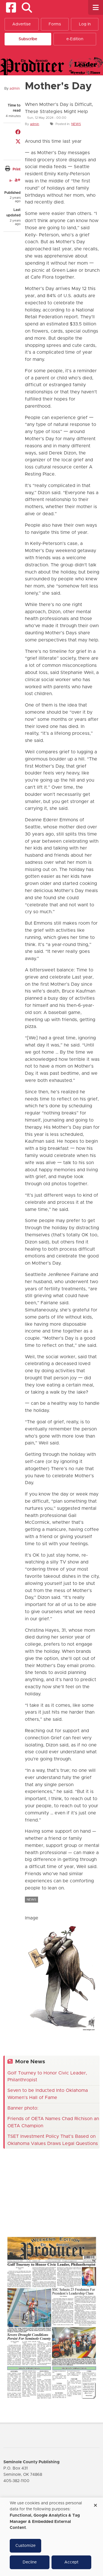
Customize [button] (25, 2546)
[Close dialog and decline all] (95, 2503)
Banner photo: (23, 2108)
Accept (71, 2562)
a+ (18, 180)
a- (11, 180)
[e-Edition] (51, 2318)
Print (17, 169)
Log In (85, 24)
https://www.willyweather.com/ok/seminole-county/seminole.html (46, 2219)
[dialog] (51, 2537)
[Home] (51, 66)
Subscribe (28, 39)
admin (15, 88)
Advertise (21, 24)
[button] (27, 8)
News (76, 124)
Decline (30, 2562)
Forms (55, 24)
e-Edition (75, 39)
